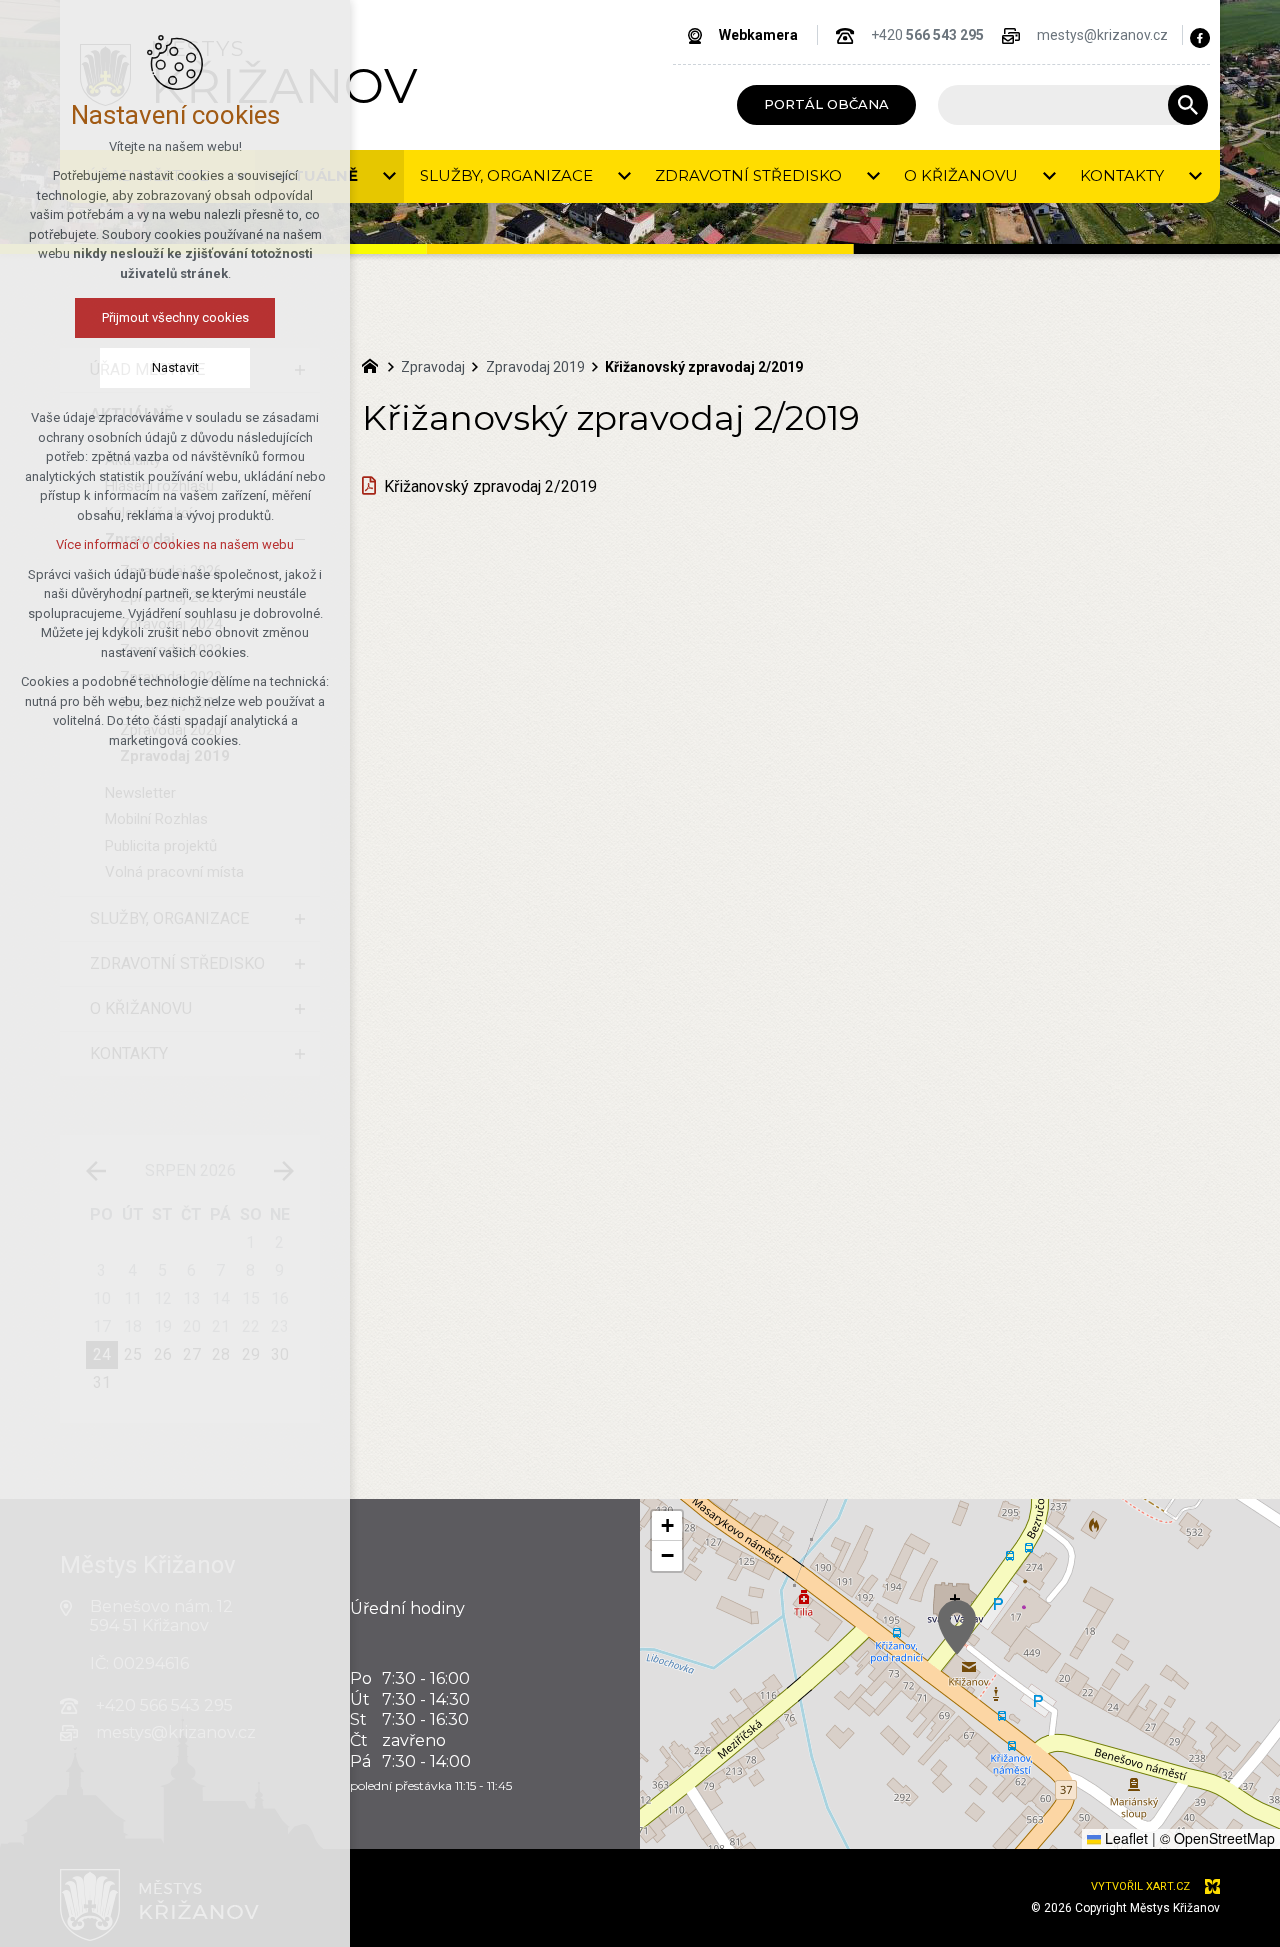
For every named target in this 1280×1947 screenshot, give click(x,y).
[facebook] (1200, 38)
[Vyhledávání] (1063, 105)
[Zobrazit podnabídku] (389, 176)
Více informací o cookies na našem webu (175, 544)
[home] (375, 364)
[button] (957, 1627)
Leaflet (1124, 1838)
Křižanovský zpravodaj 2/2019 (490, 486)
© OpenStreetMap (1217, 1838)
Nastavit (175, 367)
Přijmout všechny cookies (175, 317)
